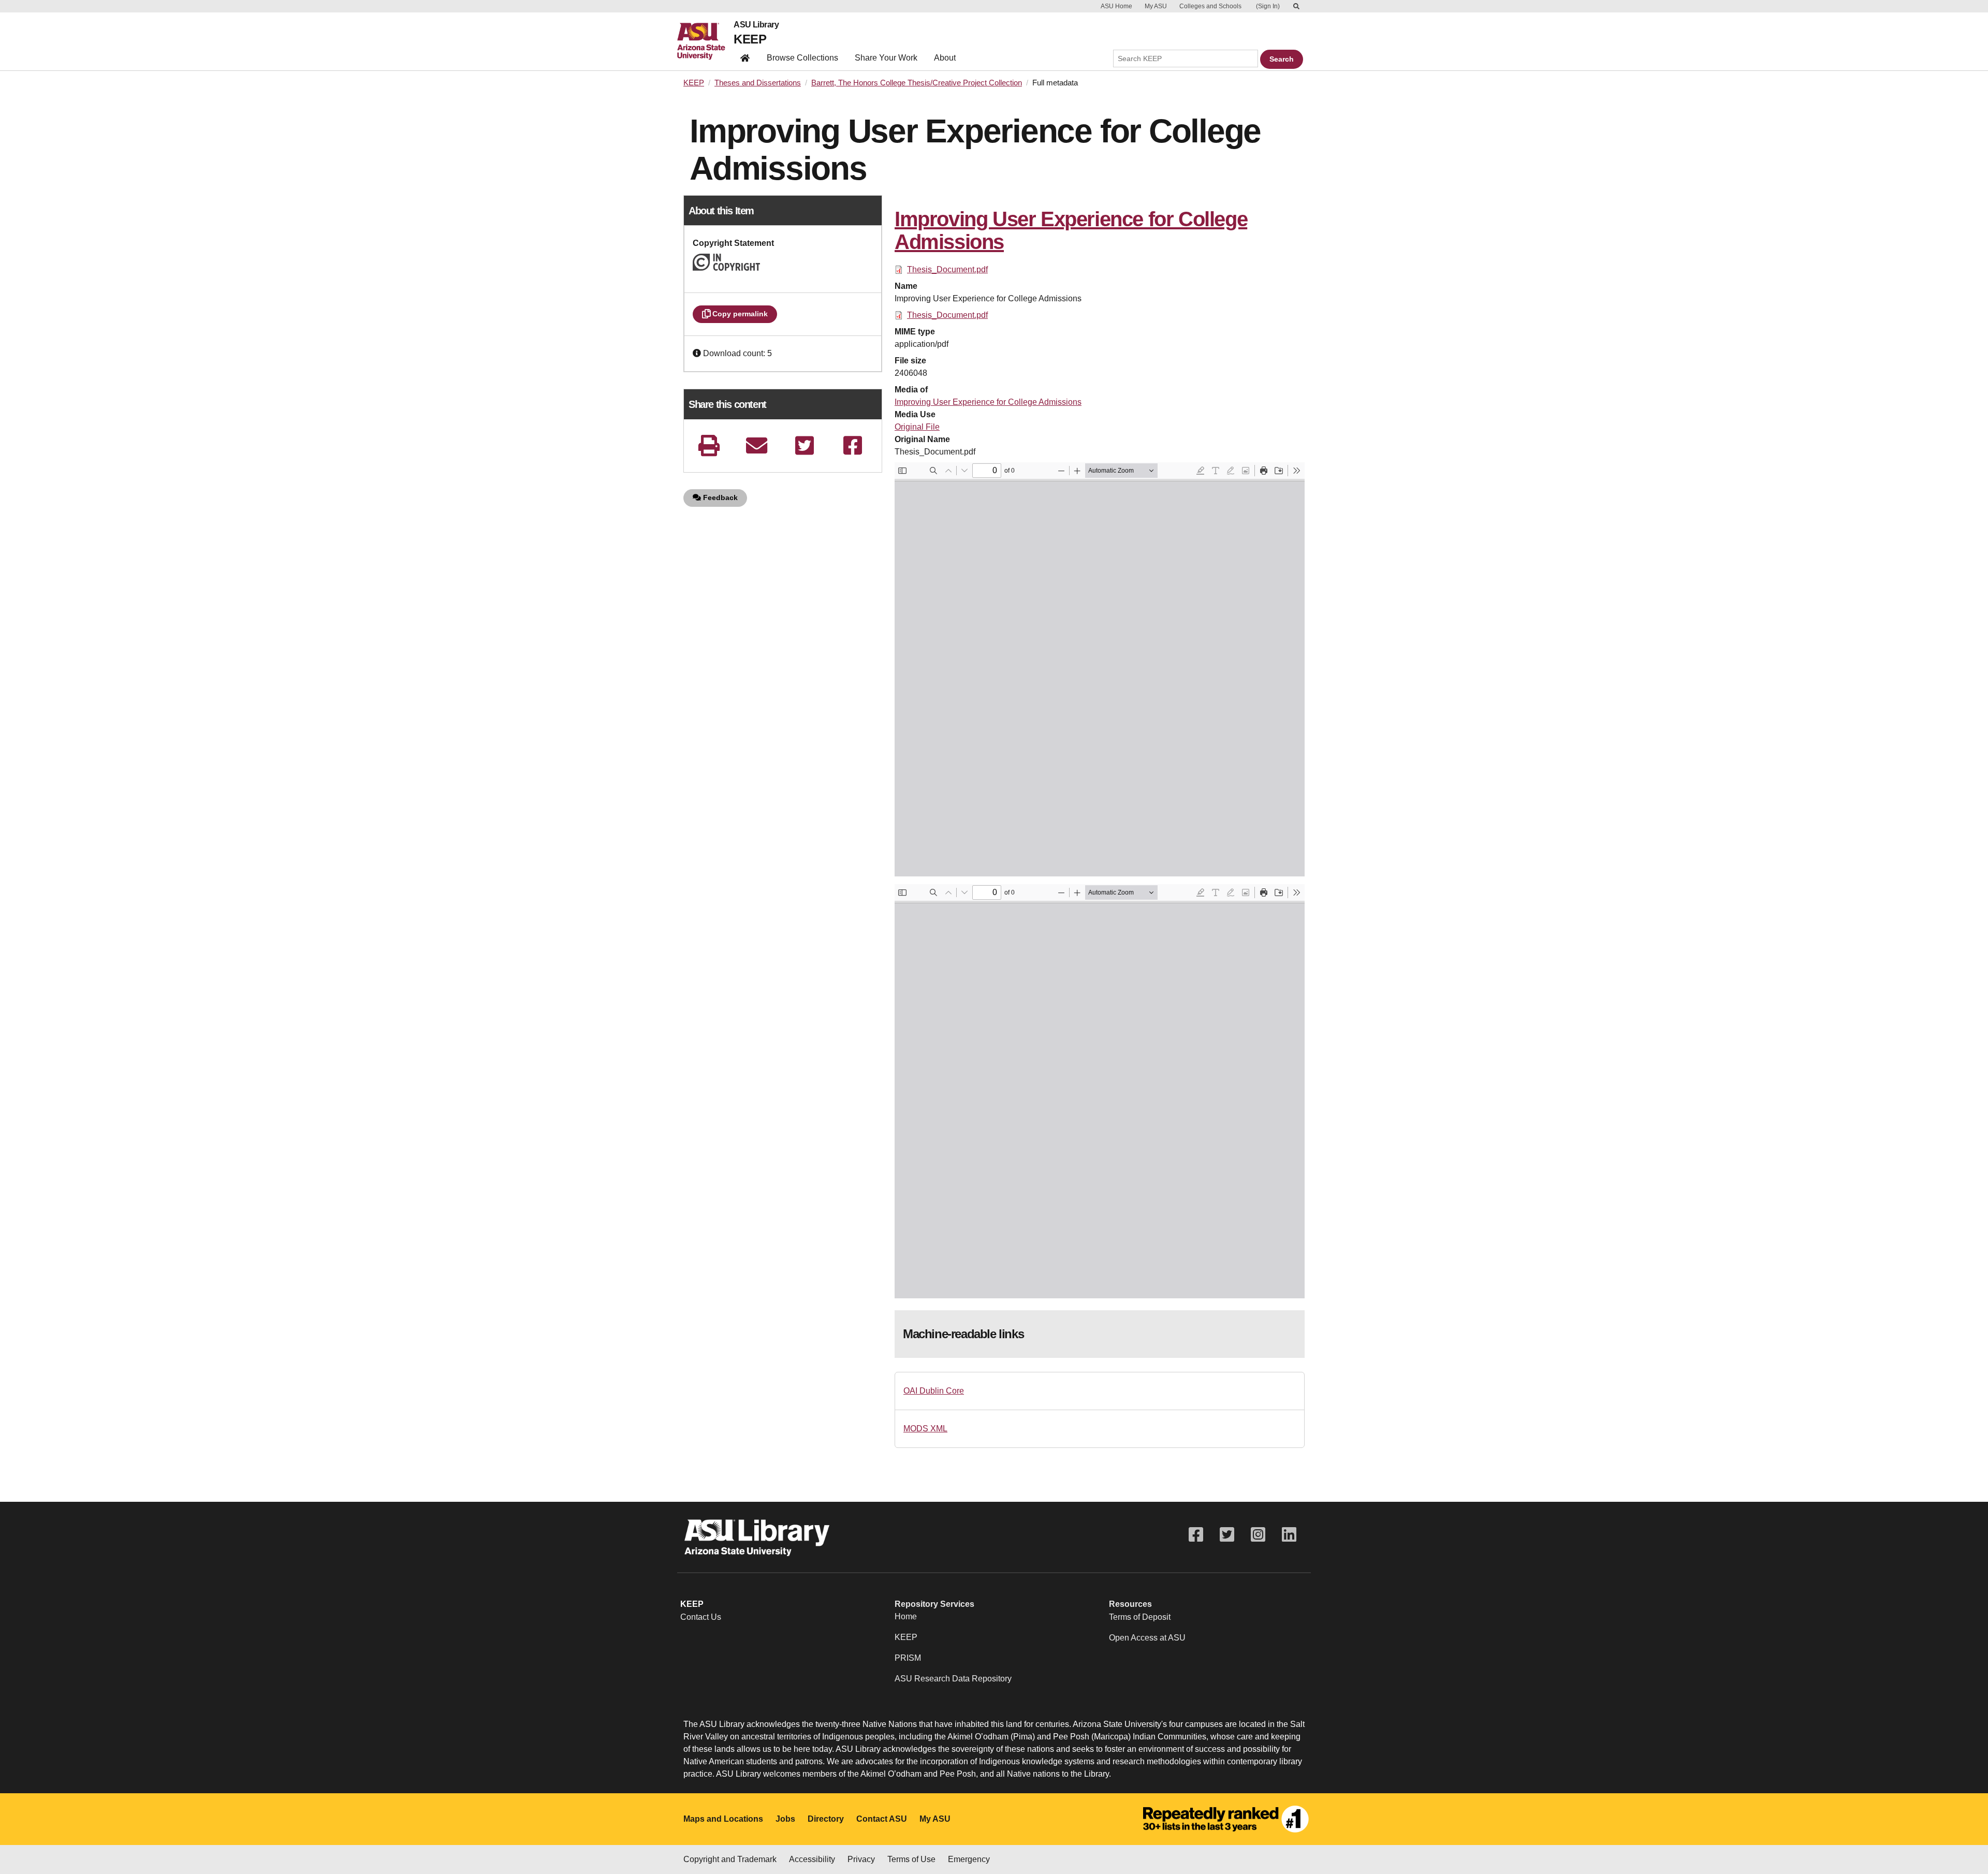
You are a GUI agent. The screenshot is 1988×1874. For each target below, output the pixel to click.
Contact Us (701, 1617)
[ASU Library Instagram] (1258, 1535)
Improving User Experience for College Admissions (988, 402)
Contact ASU (882, 1819)
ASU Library (756, 25)
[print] (709, 445)
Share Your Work (886, 58)
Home (906, 1616)
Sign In (1268, 6)
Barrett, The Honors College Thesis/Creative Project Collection (917, 83)
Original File (917, 427)
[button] (698, 353)
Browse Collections (802, 58)
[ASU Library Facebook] (1196, 1535)
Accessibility (812, 1859)
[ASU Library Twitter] (1227, 1535)
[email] (757, 445)
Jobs (785, 1819)
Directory (826, 1819)
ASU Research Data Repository (953, 1679)
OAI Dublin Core (934, 1391)
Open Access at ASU (1147, 1638)
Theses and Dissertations (758, 83)
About (945, 58)
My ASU (1156, 6)
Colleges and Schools (1210, 6)
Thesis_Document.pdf (947, 269)
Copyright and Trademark (730, 1859)
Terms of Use (911, 1859)
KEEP (750, 39)
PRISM (908, 1658)
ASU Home (1116, 6)
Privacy (861, 1859)
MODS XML (925, 1429)
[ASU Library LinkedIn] (1289, 1535)
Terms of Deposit (1140, 1617)
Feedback (719, 497)
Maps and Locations (723, 1819)
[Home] (705, 41)
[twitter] (805, 445)
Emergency (969, 1859)
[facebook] (853, 445)
